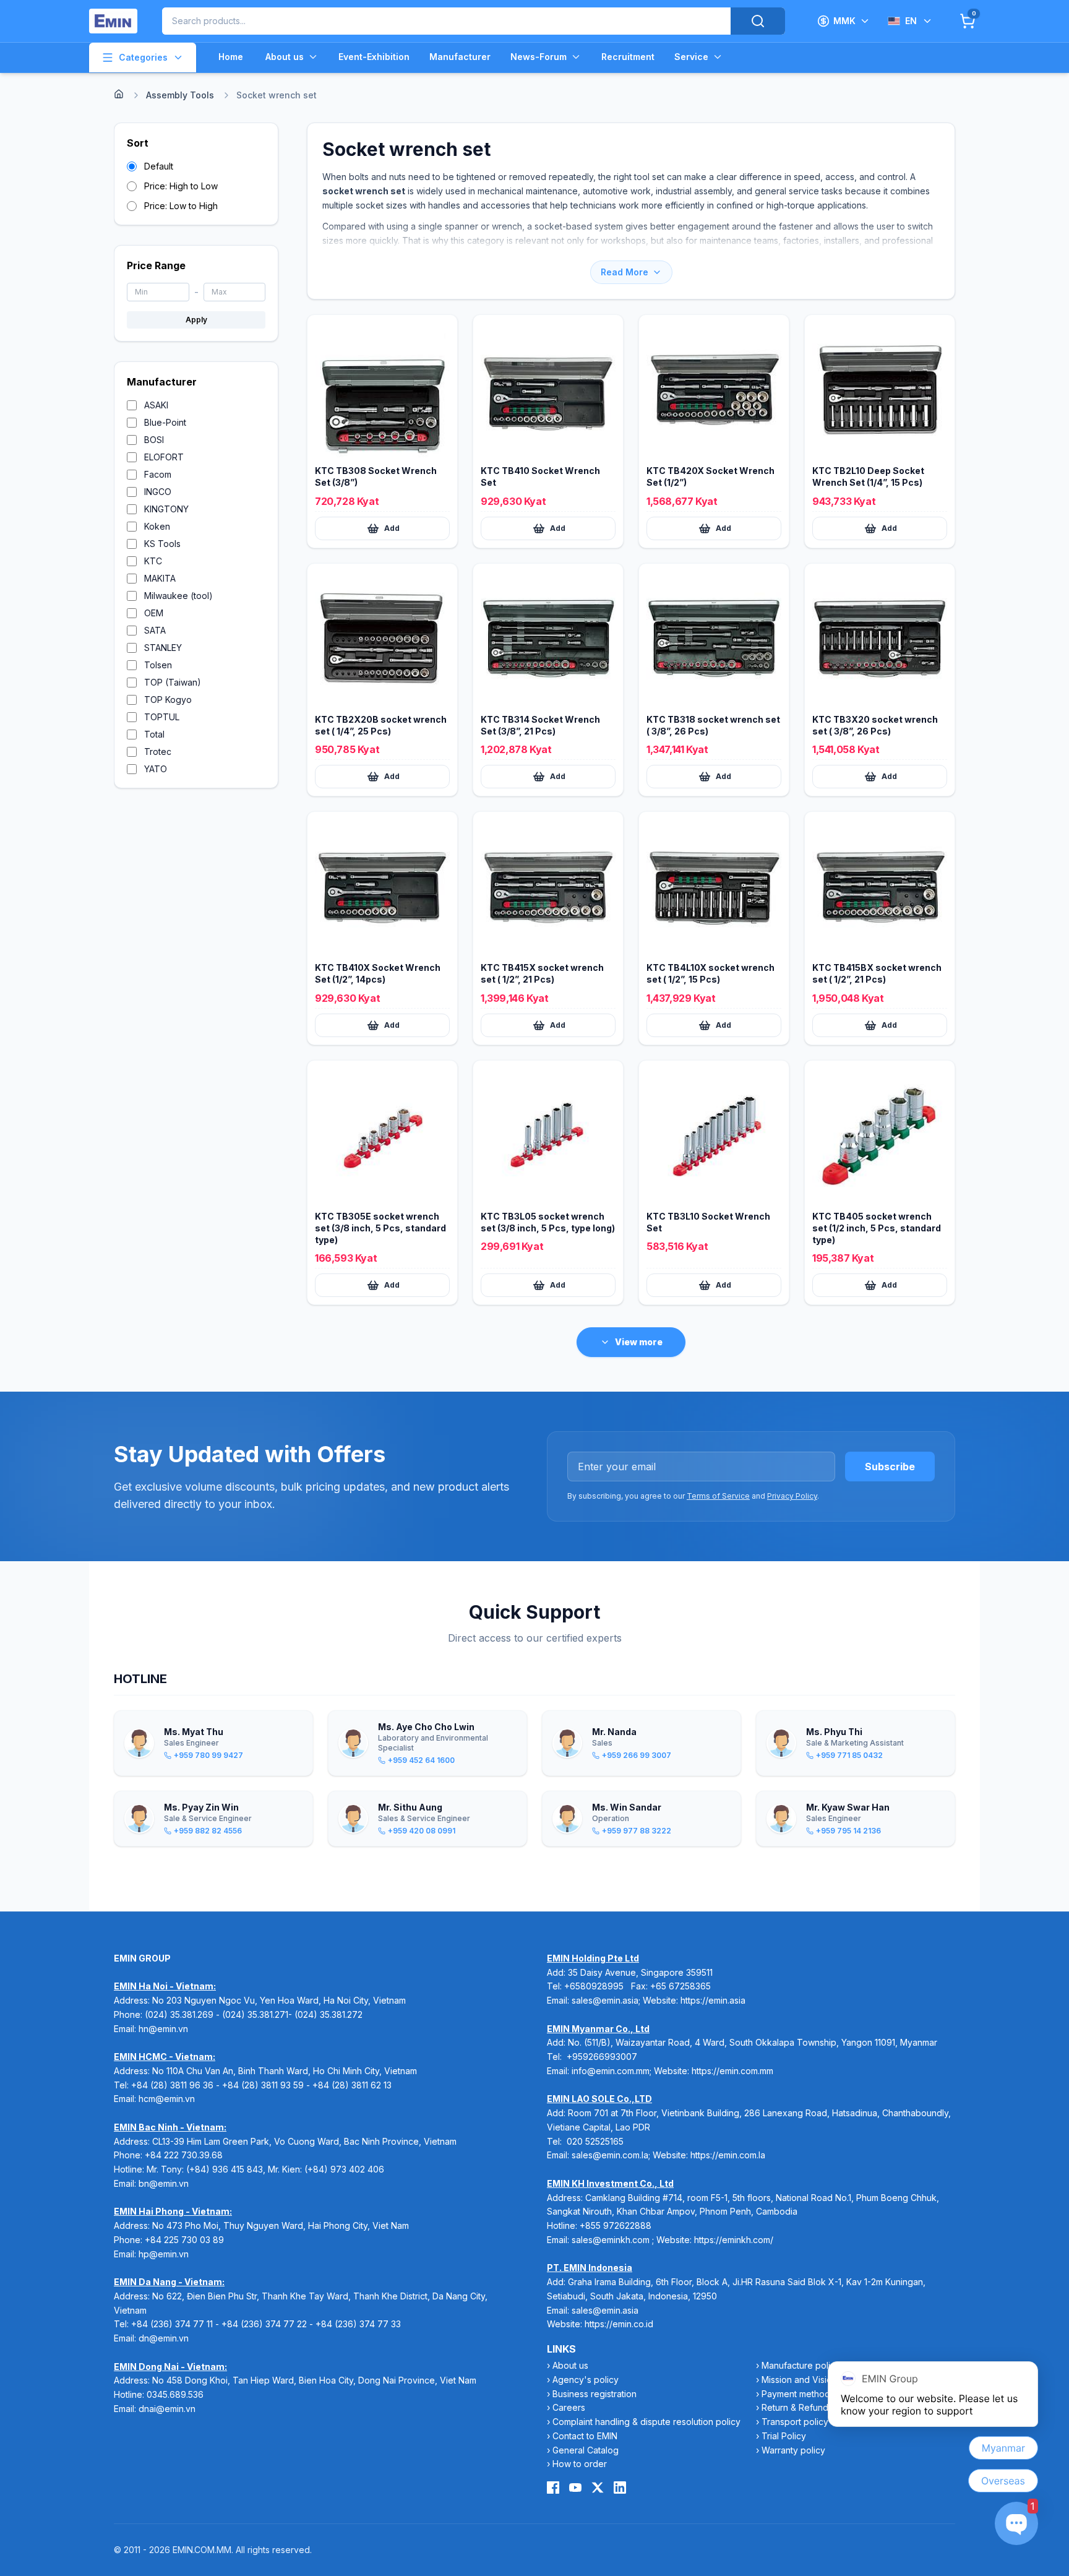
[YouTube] (575, 2488)
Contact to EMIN (585, 2436)
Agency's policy (586, 2380)
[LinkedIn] (620, 2488)
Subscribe (890, 1467)
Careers (569, 2407)
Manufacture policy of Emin (817, 2365)
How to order (580, 2464)
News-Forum (539, 57)
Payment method (796, 2394)
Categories (143, 57)
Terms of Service (718, 1496)
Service (691, 57)
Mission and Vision (799, 2380)
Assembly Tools (180, 95)
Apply (196, 320)
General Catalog (586, 2450)
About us (285, 57)
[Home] (119, 94)
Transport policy (795, 2422)
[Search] (758, 21)
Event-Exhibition (374, 57)
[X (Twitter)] (598, 2488)
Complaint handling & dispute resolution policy (646, 2422)
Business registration (595, 2394)
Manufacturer (460, 57)
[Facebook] (553, 2488)
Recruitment (628, 57)
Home (231, 57)
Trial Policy (784, 2436)
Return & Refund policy (809, 2407)
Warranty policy (793, 2450)
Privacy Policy (792, 1496)
